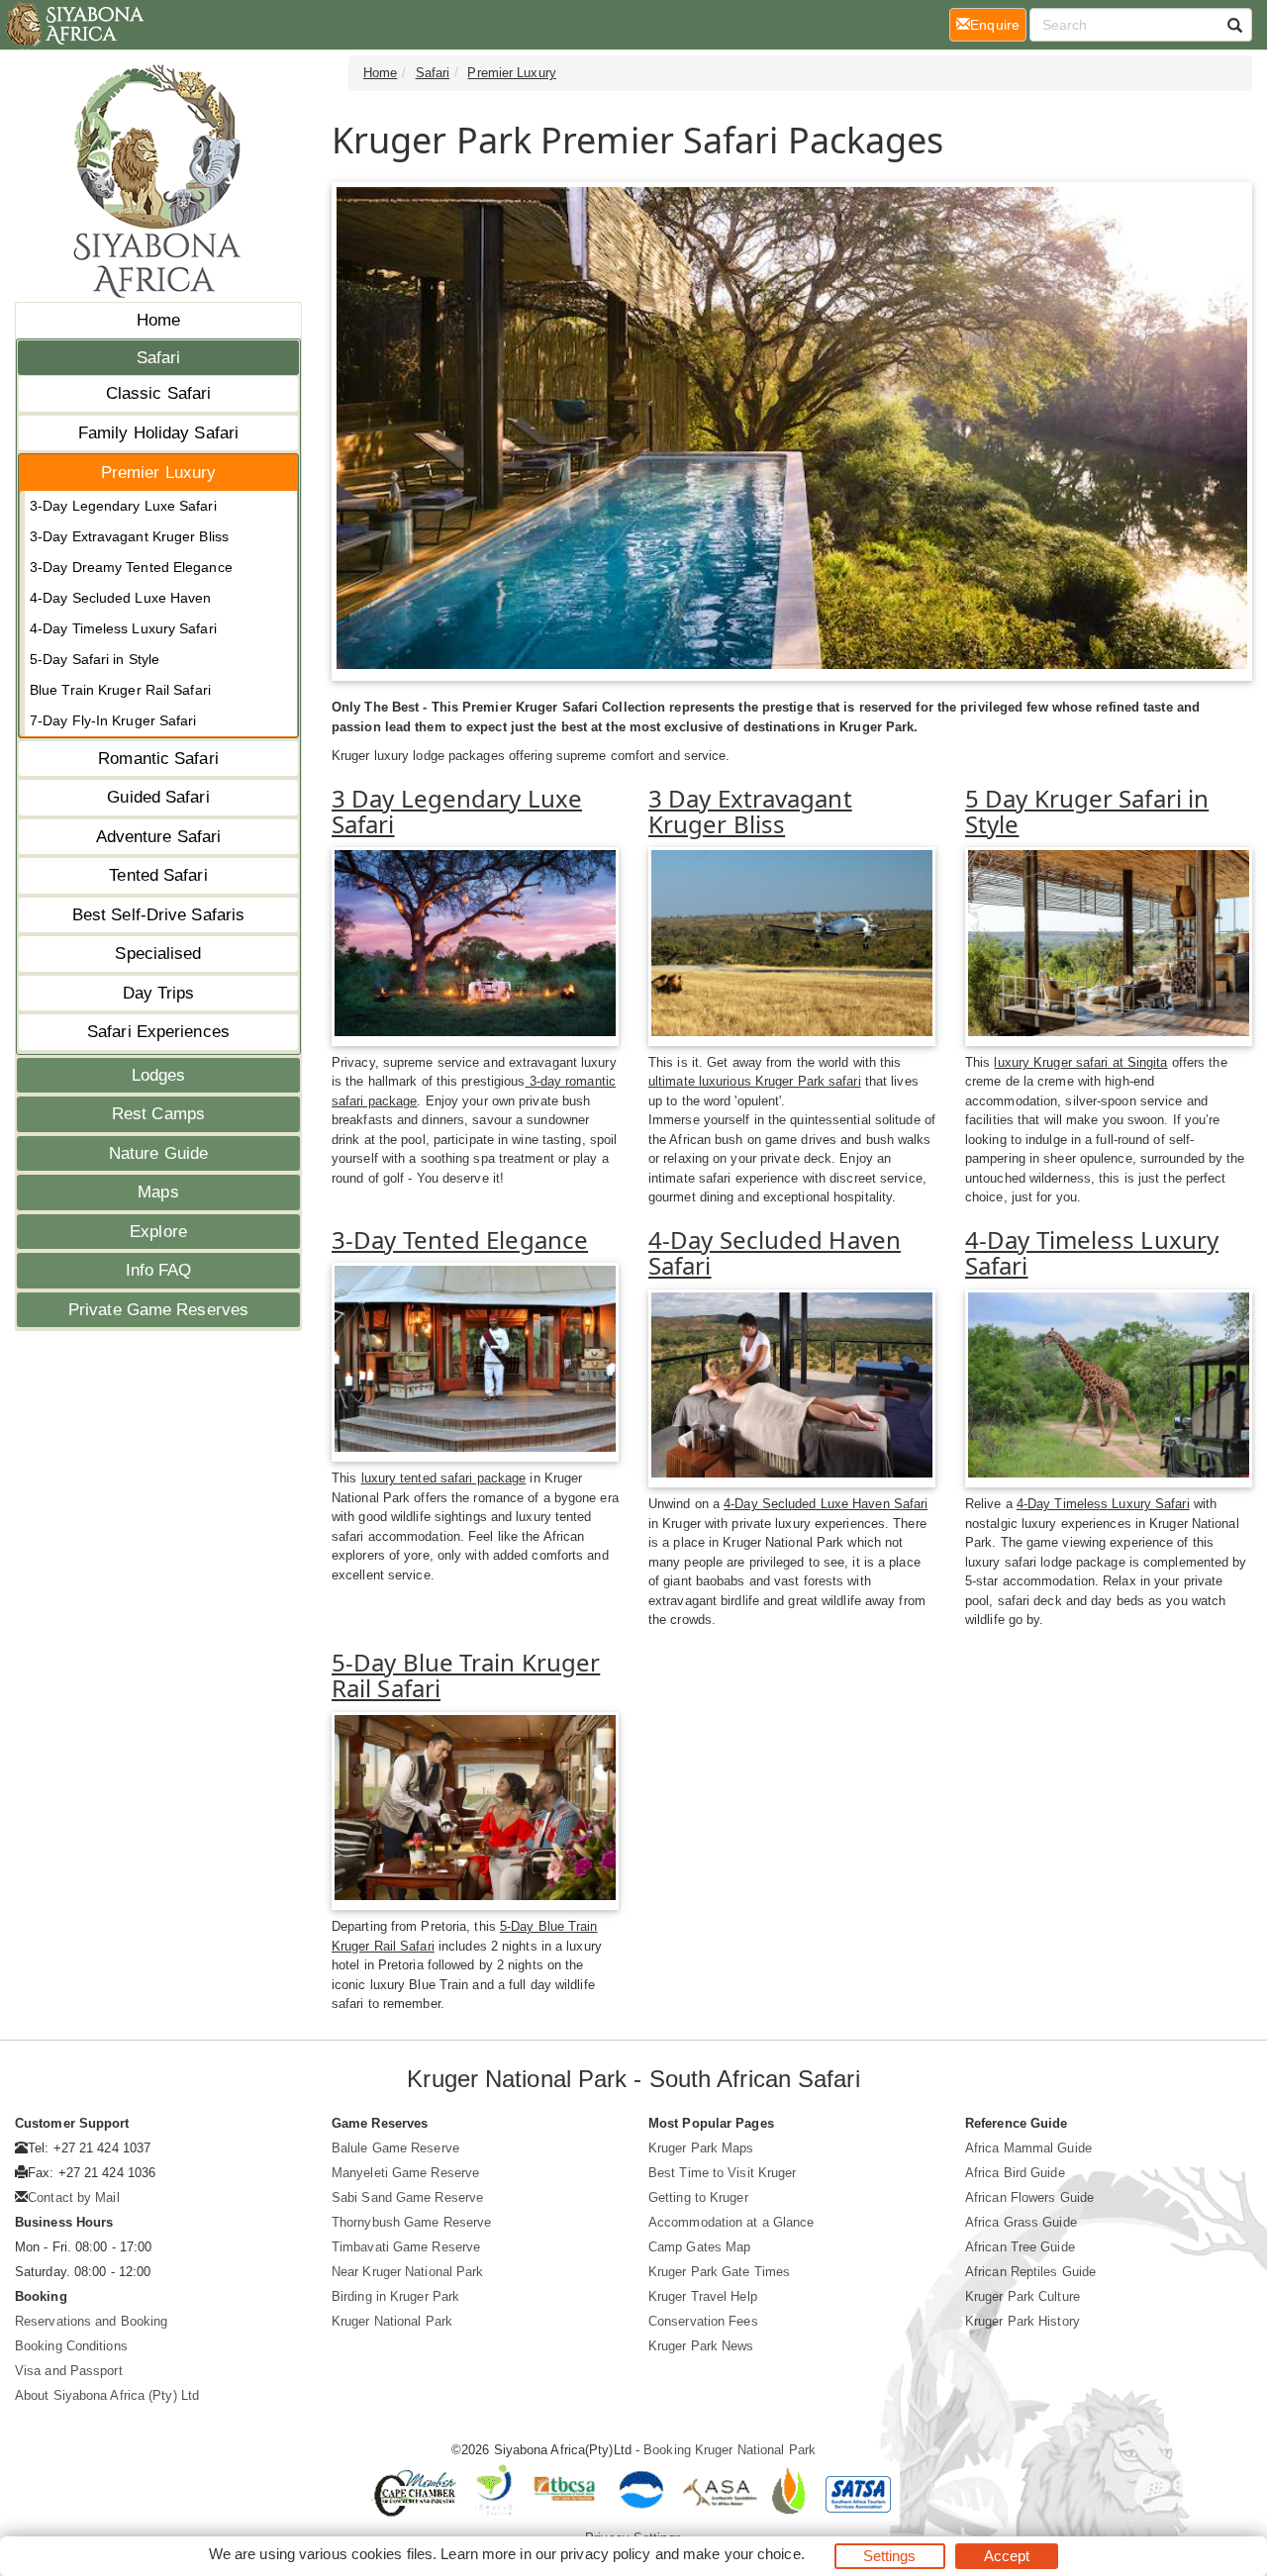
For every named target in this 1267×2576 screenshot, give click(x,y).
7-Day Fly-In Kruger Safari (113, 720)
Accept (1007, 2556)
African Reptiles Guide (1030, 2272)
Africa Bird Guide (1015, 2173)
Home (158, 320)
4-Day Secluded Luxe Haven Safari (826, 1504)
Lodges (159, 1075)
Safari (159, 358)
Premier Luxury (158, 473)
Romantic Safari (158, 759)
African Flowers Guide (1029, 2197)
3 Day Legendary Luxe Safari (457, 811)
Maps (158, 1192)
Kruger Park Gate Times (719, 2272)
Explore (158, 1232)
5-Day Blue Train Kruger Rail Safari (466, 1675)
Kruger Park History (1023, 2321)
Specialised (158, 954)
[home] (74, 25)
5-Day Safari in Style (95, 659)
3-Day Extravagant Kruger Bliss (129, 536)
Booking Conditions (71, 2346)
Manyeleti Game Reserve (405, 2173)
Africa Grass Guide (1021, 2222)
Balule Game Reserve (395, 2148)
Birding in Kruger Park (395, 2296)
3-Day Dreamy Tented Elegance (131, 567)
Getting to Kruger (698, 2197)
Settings (890, 2556)
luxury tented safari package (444, 1478)
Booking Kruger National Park (730, 2450)
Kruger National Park (392, 2321)
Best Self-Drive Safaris (158, 915)
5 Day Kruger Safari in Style (1087, 811)
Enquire (998, 24)
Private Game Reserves (158, 1310)
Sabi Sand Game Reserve (407, 2197)
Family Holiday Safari (158, 433)
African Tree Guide (1020, 2247)
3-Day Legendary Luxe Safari (123, 506)
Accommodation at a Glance (731, 2222)
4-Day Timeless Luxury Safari (123, 628)
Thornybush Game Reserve (411, 2222)
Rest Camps (158, 1114)
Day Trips (159, 993)
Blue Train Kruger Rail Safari (120, 690)
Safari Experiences (158, 1032)
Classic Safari (158, 393)
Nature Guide (158, 1153)
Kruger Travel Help (703, 2296)
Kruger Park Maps (701, 2148)
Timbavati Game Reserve (406, 2247)
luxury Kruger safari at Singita (1080, 1062)
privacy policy (605, 2554)
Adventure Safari (159, 837)
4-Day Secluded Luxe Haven (121, 598)
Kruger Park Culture (1023, 2296)
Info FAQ (159, 1270)
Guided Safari (158, 797)
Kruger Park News (701, 2346)
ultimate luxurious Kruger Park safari (755, 1081)
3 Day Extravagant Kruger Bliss (750, 811)
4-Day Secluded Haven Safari (775, 1252)
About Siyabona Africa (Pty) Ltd (107, 2395)
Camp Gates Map (699, 2247)
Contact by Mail (74, 2197)
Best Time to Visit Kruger (723, 2173)
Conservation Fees (703, 2321)
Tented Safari (158, 875)
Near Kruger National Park (408, 2272)
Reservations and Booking (91, 2321)
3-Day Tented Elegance (460, 1240)
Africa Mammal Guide (1028, 2148)
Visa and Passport (69, 2371)
